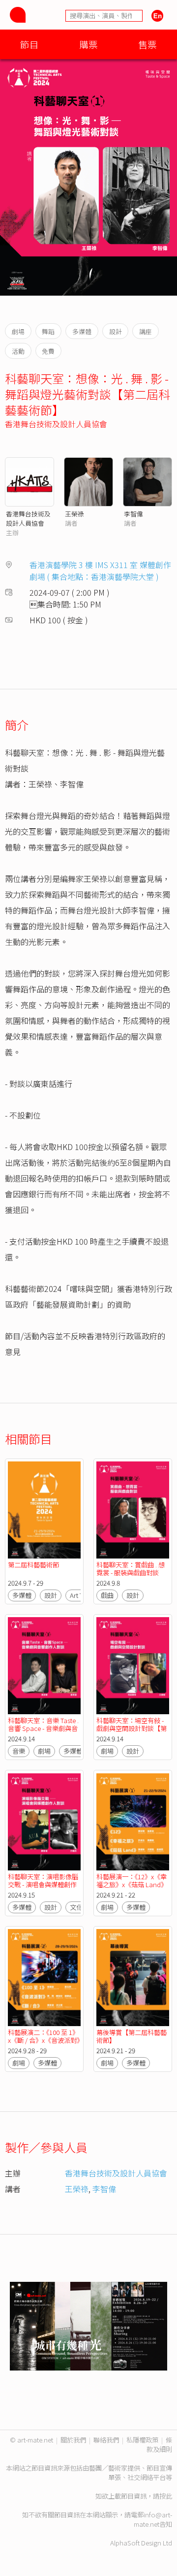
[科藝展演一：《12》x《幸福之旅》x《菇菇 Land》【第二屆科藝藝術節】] (133, 1821)
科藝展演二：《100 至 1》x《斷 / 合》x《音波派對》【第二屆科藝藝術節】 (44, 2040)
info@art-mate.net (153, 2519)
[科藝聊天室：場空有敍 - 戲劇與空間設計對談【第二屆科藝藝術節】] (133, 1666)
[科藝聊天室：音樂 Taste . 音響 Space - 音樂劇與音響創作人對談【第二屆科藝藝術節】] (44, 1666)
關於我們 (73, 2440)
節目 (29, 44)
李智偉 (133, 514)
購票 (88, 44)
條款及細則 (159, 2444)
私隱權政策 (142, 2440)
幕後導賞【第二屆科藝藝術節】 (132, 2036)
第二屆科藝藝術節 (33, 1565)
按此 (166, 2496)
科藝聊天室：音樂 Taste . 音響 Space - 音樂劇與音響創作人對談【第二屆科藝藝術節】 (43, 1732)
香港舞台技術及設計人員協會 (56, 424)
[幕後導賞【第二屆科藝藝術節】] (133, 1978)
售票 (147, 44)
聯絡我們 (106, 2440)
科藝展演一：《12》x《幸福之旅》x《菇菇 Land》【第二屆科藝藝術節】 (132, 1884)
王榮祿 (74, 514)
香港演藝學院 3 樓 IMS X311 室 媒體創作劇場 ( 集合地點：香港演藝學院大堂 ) (100, 571)
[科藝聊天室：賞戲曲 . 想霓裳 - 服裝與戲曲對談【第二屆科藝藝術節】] (133, 1510)
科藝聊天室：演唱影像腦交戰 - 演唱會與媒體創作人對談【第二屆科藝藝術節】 (43, 1888)
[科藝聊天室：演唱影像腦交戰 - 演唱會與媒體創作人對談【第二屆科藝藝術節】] (44, 1821)
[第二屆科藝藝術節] (44, 1510)
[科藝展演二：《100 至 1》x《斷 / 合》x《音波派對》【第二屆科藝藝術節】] (44, 1978)
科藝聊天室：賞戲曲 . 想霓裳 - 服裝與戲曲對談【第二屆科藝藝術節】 (131, 1573)
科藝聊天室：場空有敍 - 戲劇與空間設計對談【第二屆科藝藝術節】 (132, 1728)
